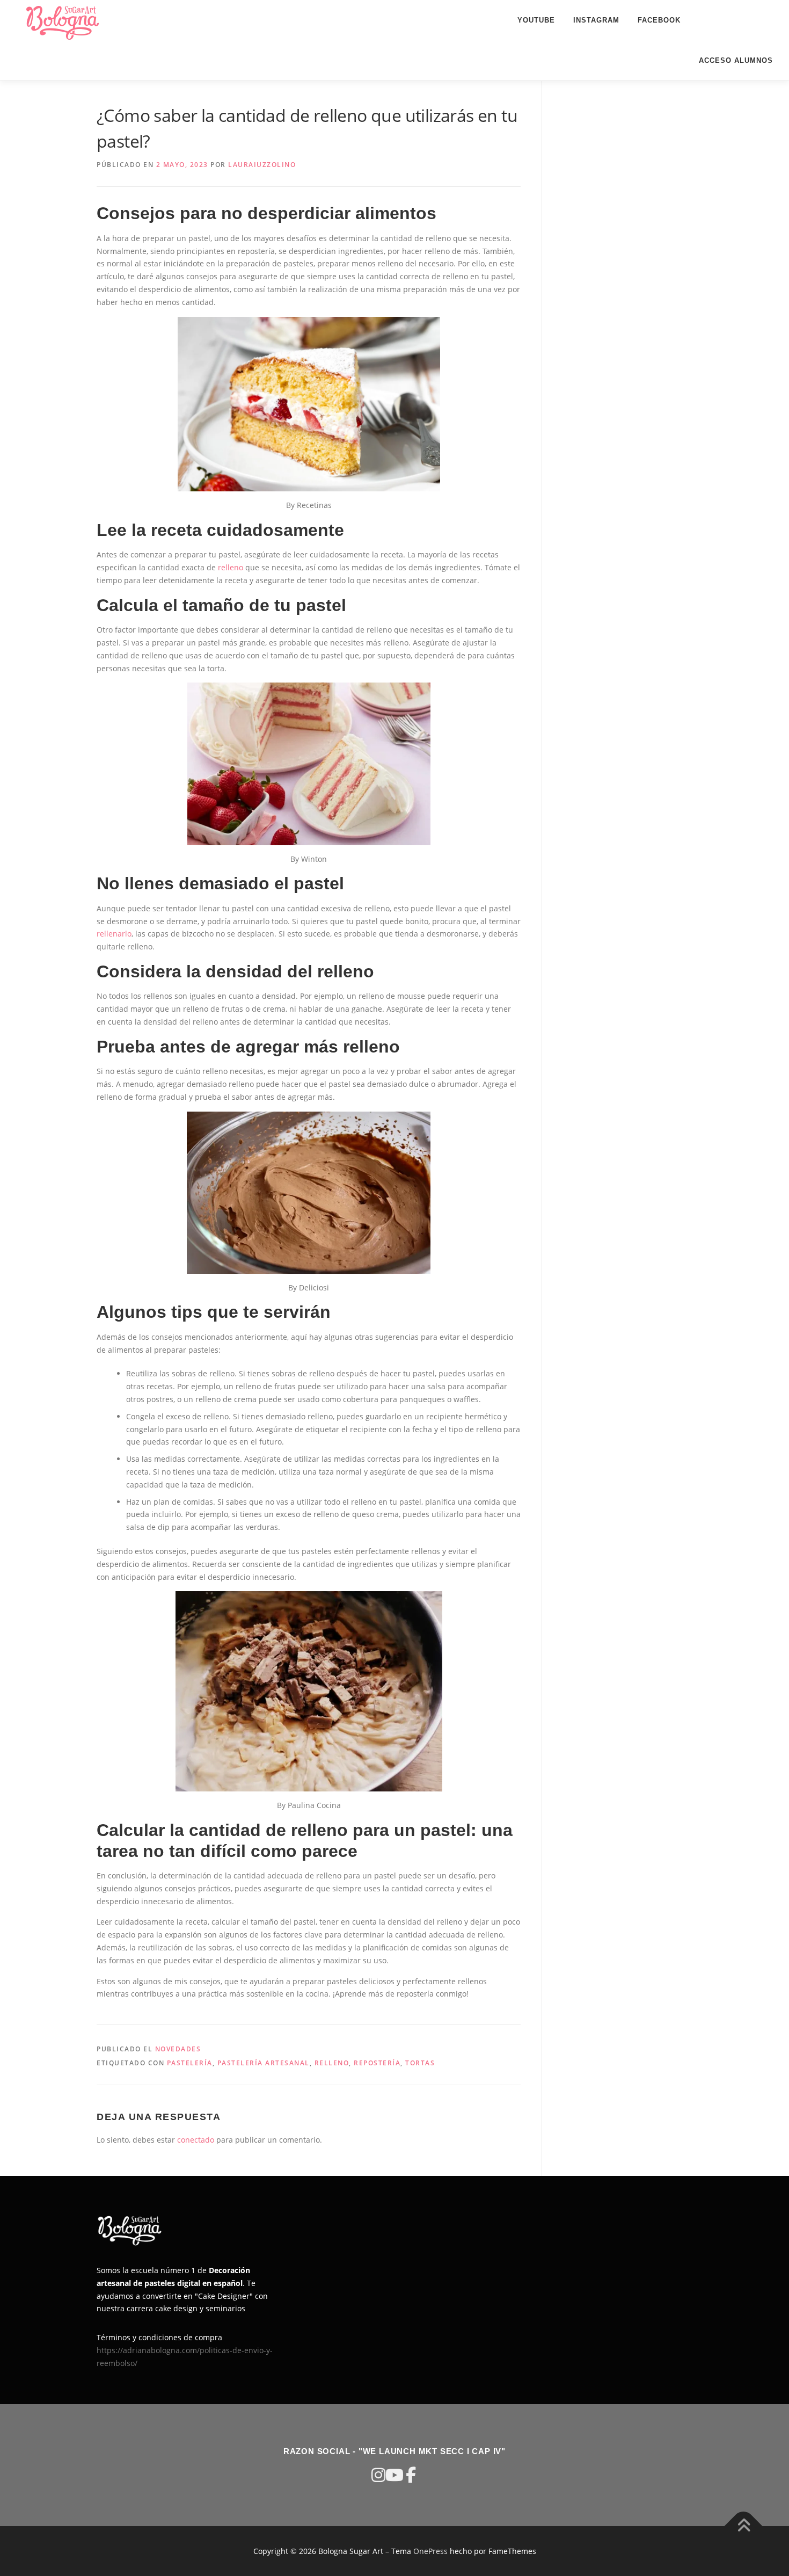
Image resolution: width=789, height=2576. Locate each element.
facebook (659, 20)
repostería (377, 2063)
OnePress (430, 2551)
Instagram (596, 20)
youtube (536, 20)
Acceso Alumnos (736, 60)
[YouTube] (394, 2475)
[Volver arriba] (744, 2526)
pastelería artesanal (264, 2063)
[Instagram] (378, 2475)
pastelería (190, 2063)
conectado (196, 2140)
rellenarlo (114, 934)
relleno (231, 567)
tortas (420, 2063)
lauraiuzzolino (262, 165)
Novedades (178, 2049)
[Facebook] (411, 2475)
